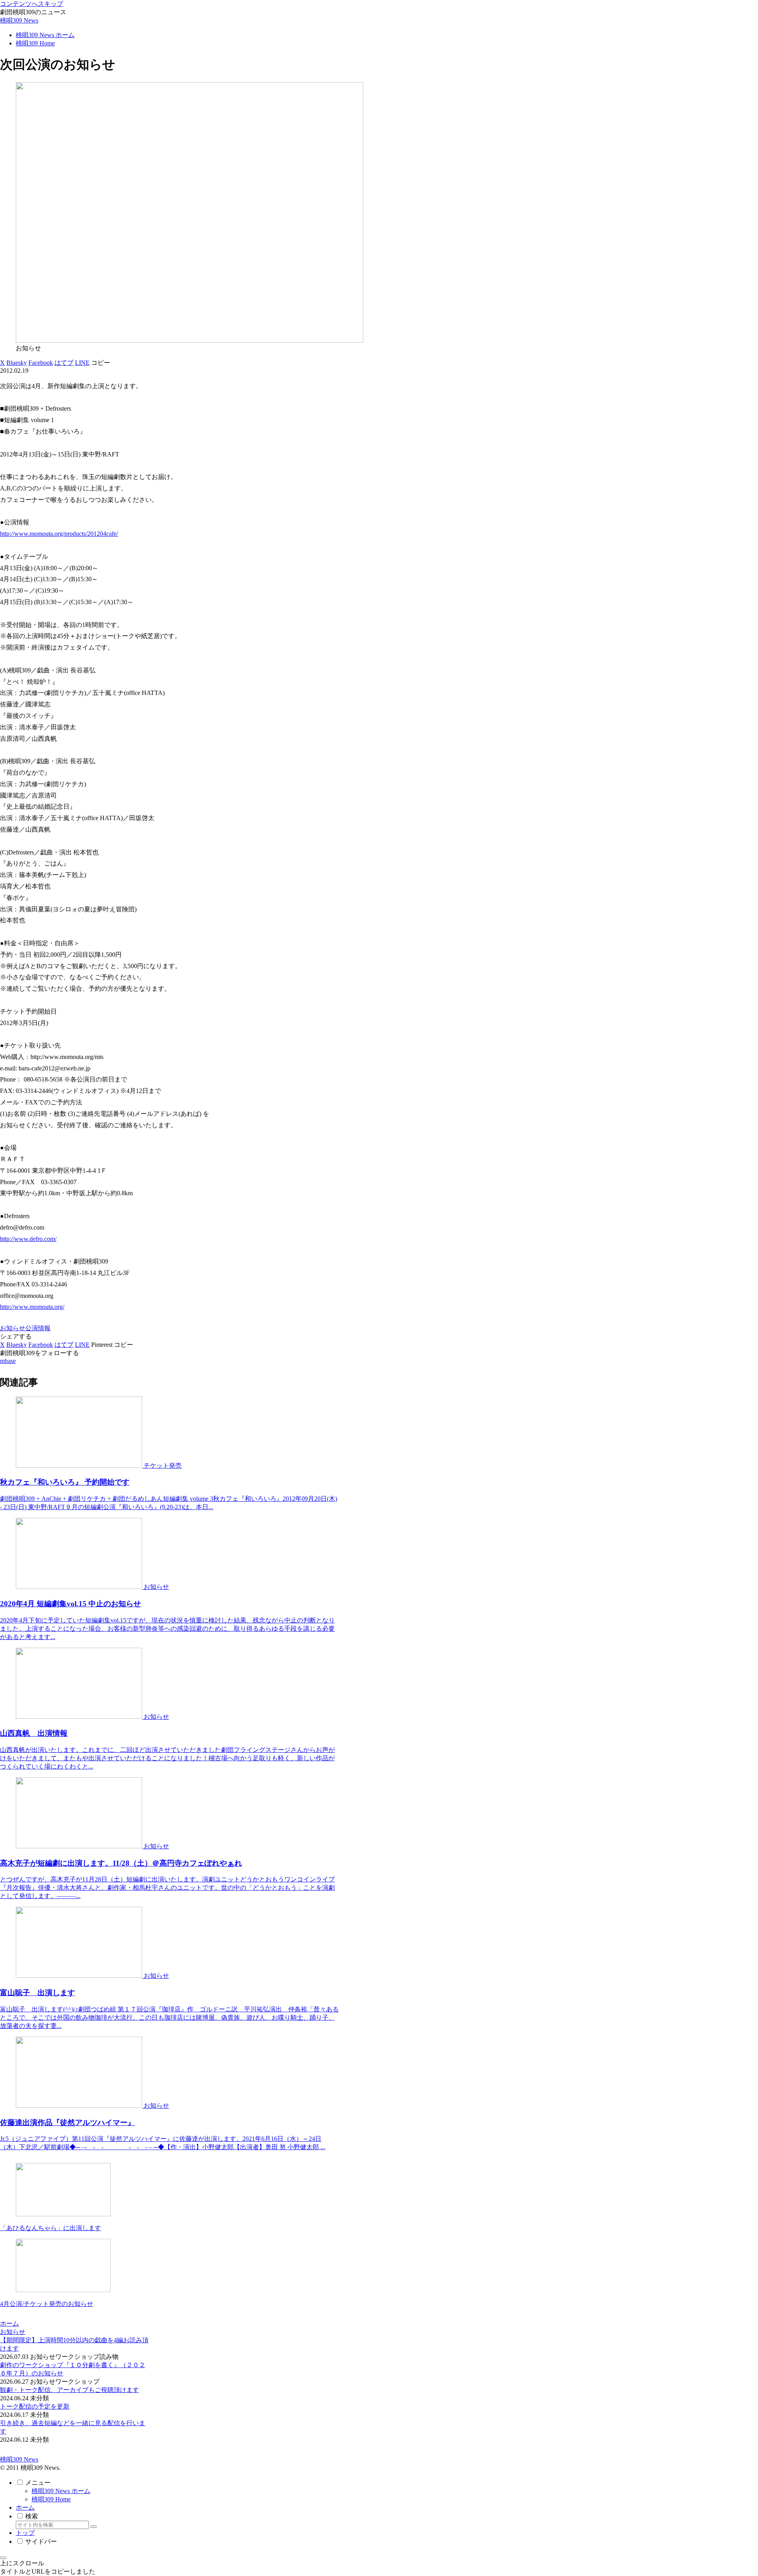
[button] (101, 363)
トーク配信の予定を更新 (35, 2406)
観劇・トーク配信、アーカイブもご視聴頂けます (69, 2390)
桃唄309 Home (51, 2499)
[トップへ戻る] (3, 2558)
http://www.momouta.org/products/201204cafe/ (59, 534)
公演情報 (38, 1328)
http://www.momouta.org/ (32, 1307)
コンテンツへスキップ (32, 4)
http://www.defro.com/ (28, 1239)
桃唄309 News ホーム (61, 2491)
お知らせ (13, 1328)
